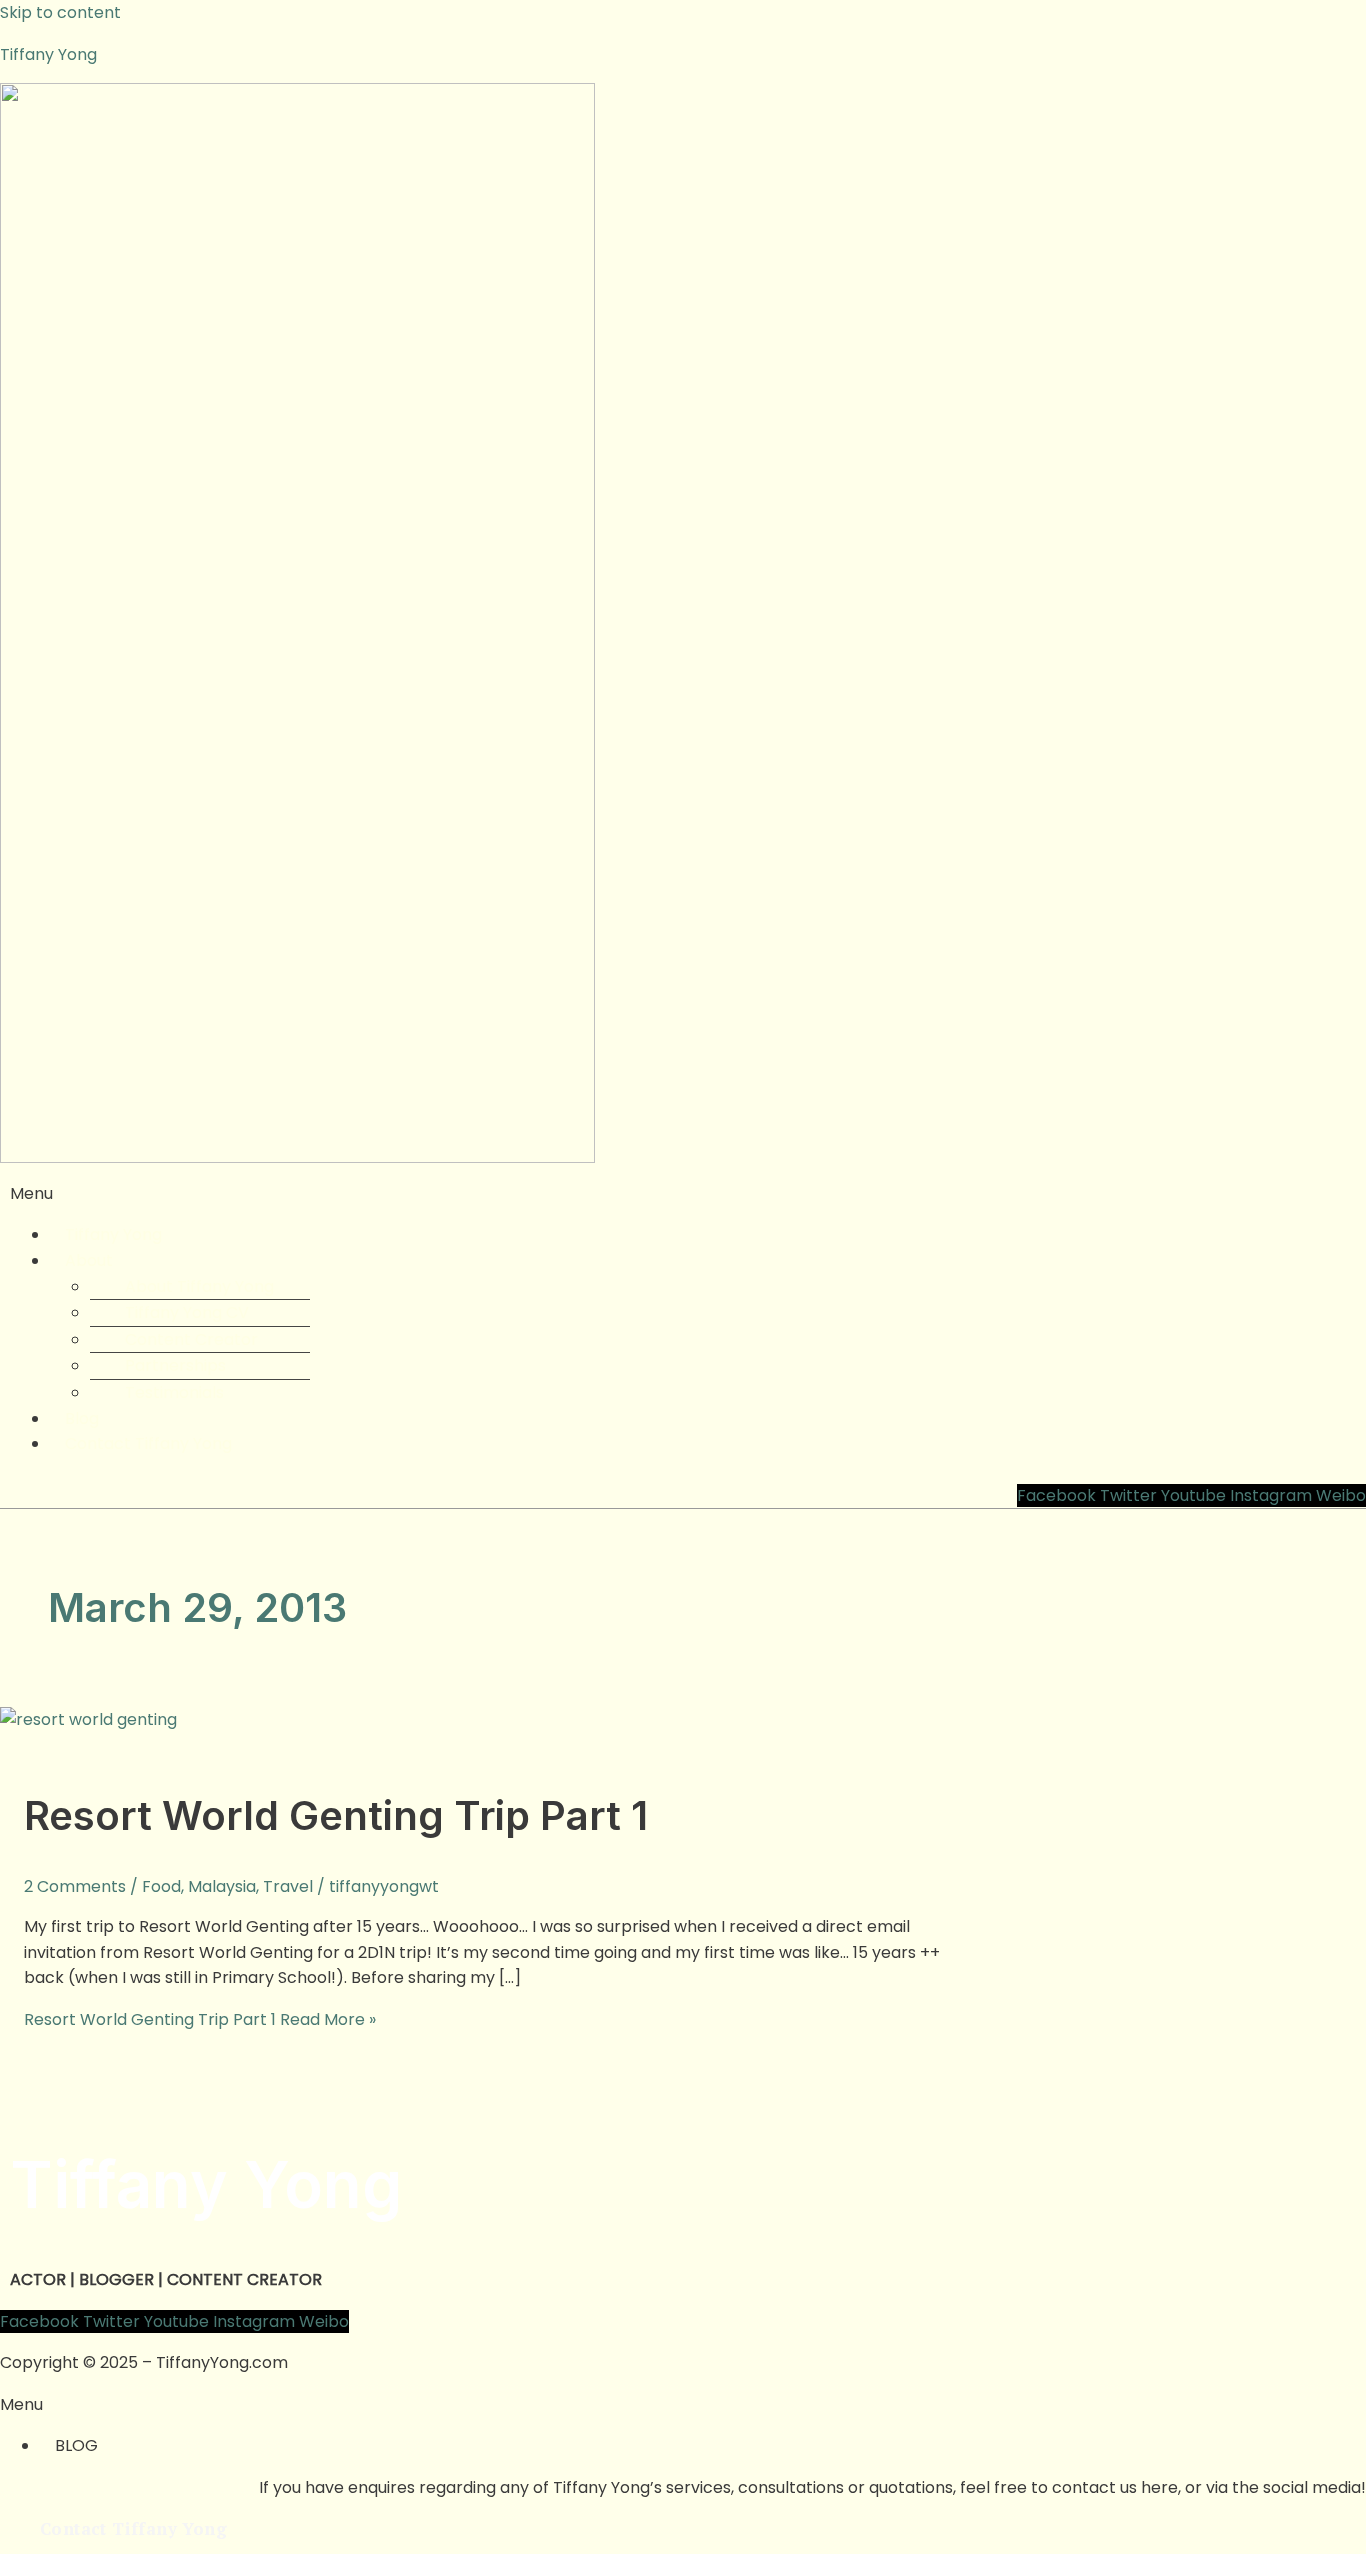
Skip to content (60, 12)
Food (161, 1886)
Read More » (200, 2019)
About (89, 1260)
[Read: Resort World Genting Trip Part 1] (88, 1719)
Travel (288, 1886)
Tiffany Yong (48, 54)
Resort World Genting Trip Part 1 (336, 1815)
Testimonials (174, 1392)
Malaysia (222, 1886)
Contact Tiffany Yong (148, 1443)
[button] (683, 1194)
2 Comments (75, 1886)
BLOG (76, 2445)
